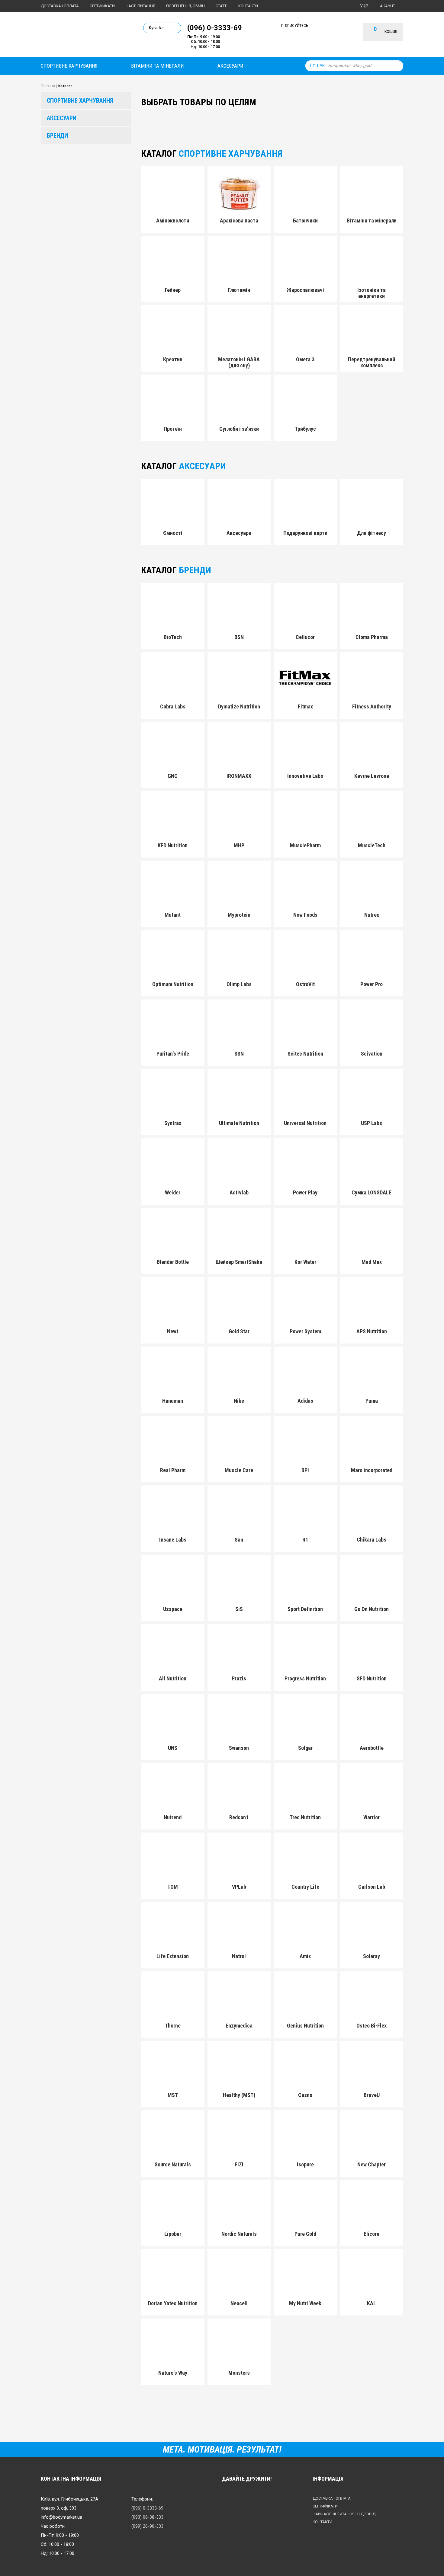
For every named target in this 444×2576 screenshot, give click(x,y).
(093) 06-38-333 (147, 2517)
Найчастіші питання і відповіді (344, 2514)
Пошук (317, 66)
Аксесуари (230, 66)
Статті (222, 6)
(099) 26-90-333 (147, 2526)
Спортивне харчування (69, 66)
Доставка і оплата (60, 6)
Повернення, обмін (185, 6)
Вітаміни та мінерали (158, 66)
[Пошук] (397, 66)
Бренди (57, 136)
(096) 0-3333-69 (215, 27)
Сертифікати (102, 6)
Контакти (248, 6)
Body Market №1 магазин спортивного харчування (82, 36)
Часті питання (140, 6)
